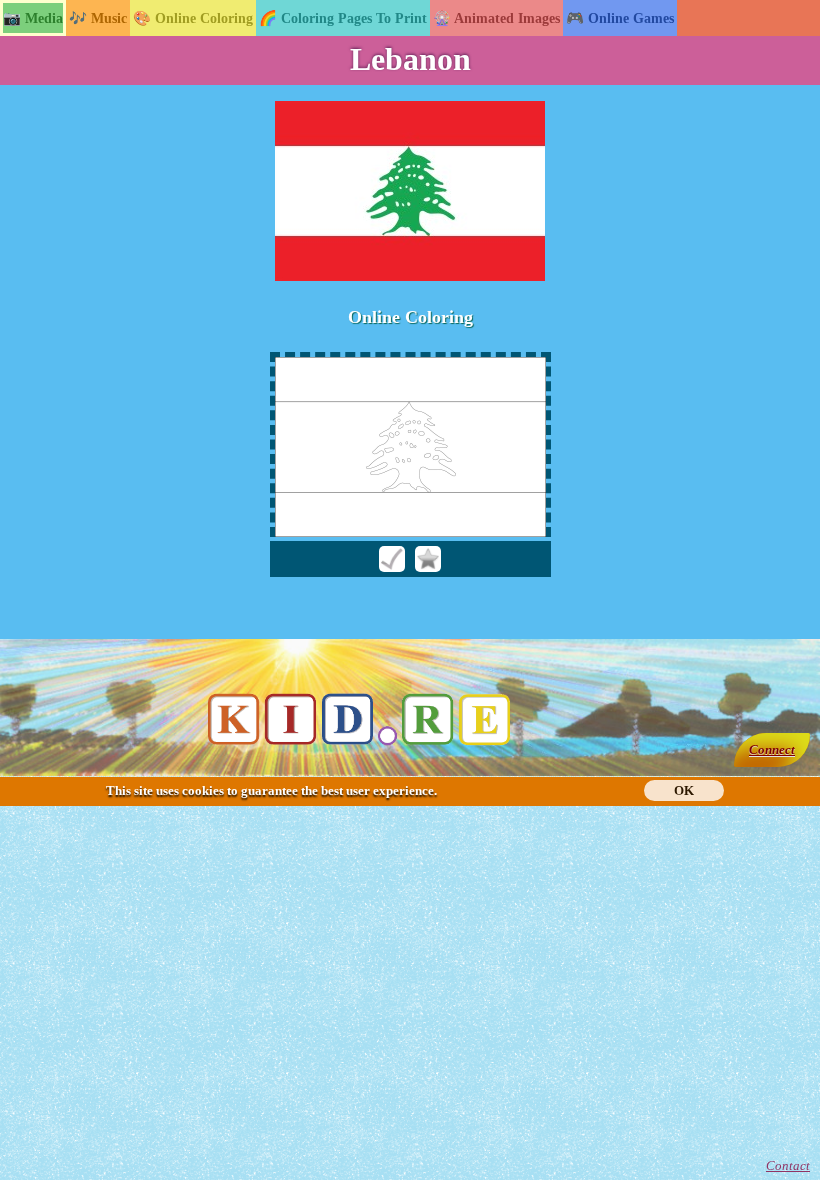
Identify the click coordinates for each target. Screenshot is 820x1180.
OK (684, 790)
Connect (772, 749)
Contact (788, 1165)
